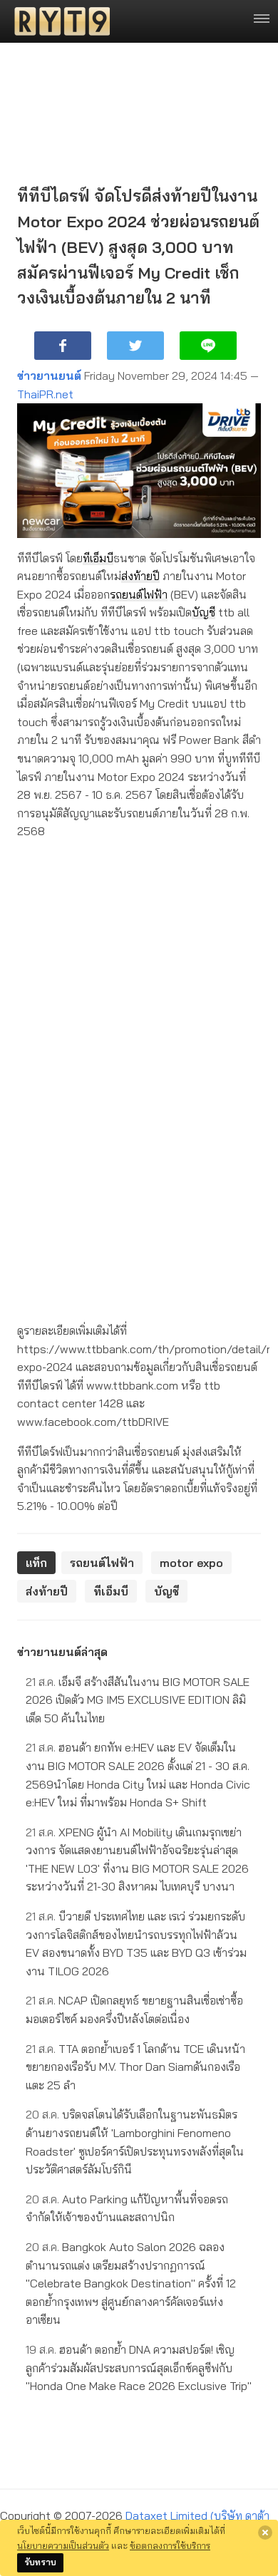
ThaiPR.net (45, 394)
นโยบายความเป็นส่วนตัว (63, 2545)
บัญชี (204, 612)
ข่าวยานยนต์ (49, 376)
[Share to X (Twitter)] (135, 346)
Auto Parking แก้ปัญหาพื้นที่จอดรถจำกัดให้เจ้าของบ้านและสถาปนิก (127, 2208)
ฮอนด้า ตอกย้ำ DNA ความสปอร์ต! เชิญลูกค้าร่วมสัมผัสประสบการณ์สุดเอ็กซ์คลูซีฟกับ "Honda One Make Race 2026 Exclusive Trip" (139, 2368)
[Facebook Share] (63, 346)
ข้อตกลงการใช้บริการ (170, 2545)
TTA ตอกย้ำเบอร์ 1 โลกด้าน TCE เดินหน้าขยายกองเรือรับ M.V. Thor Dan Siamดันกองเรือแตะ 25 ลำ (135, 2067)
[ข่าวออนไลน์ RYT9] (58, 21)
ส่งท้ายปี (140, 576)
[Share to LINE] (208, 346)
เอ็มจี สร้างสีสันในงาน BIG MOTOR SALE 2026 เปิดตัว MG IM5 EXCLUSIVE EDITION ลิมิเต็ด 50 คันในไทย (138, 1700)
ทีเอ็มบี (98, 558)
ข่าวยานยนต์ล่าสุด (62, 1652)
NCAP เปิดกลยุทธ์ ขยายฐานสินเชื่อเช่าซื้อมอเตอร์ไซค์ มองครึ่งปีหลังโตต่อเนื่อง (134, 2009)
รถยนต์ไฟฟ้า (139, 594)
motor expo (191, 1563)
